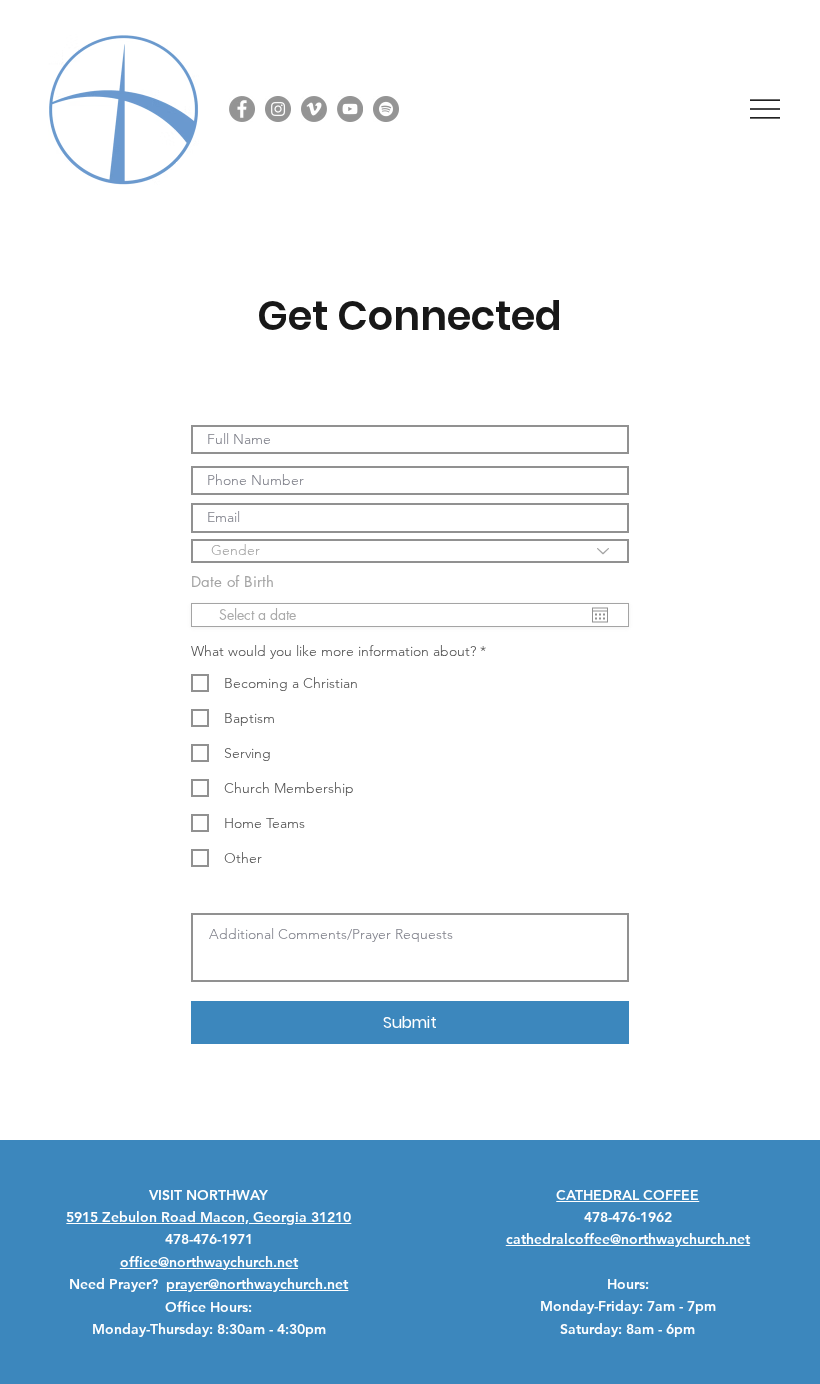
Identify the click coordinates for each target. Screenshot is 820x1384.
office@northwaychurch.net (209, 1262)
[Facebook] (242, 109)
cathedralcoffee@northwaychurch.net (628, 1239)
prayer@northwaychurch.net (257, 1284)
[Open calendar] (600, 615)
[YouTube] (350, 109)
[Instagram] (278, 109)
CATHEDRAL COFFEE (627, 1195)
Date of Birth (243, 581)
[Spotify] (386, 109)
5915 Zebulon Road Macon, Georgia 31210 (208, 1217)
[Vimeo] (314, 109)
